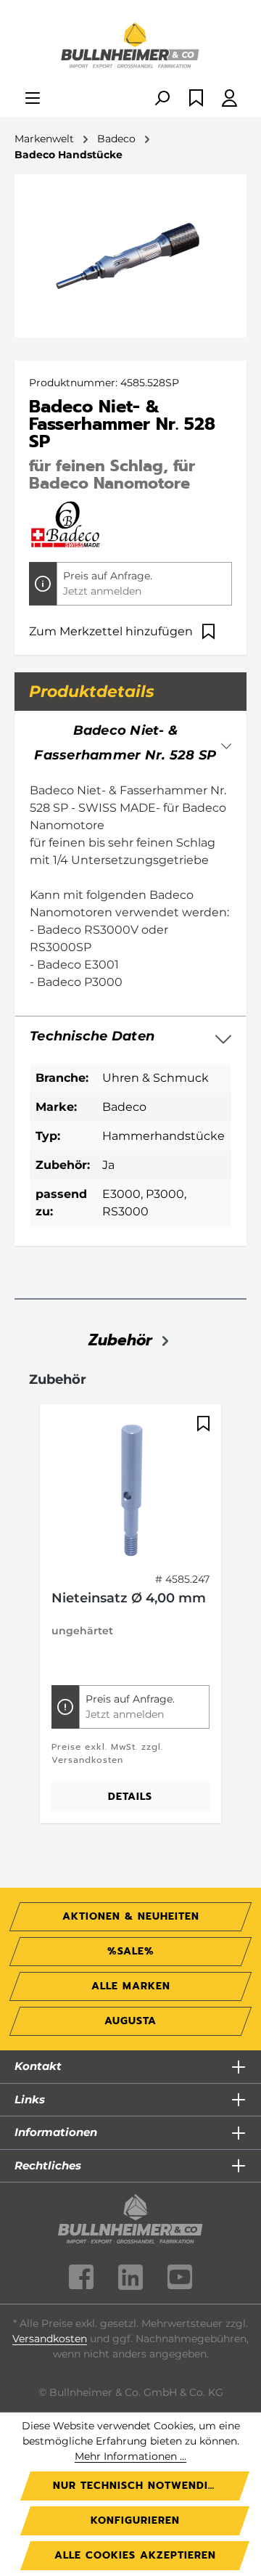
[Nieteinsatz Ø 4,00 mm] (130, 1488)
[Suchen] (162, 99)
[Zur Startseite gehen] (130, 46)
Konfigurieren (135, 2520)
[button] (130, 1037)
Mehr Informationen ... (130, 2456)
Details (130, 1797)
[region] (130, 1622)
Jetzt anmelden (102, 591)
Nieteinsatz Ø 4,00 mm (129, 1598)
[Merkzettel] (196, 99)
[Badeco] (66, 524)
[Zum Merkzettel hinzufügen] (202, 1424)
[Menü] (33, 99)
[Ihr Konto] (229, 99)
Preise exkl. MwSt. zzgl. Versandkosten (107, 1753)
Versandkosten (50, 2339)
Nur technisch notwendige (138, 2486)
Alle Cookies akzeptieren (135, 2555)
